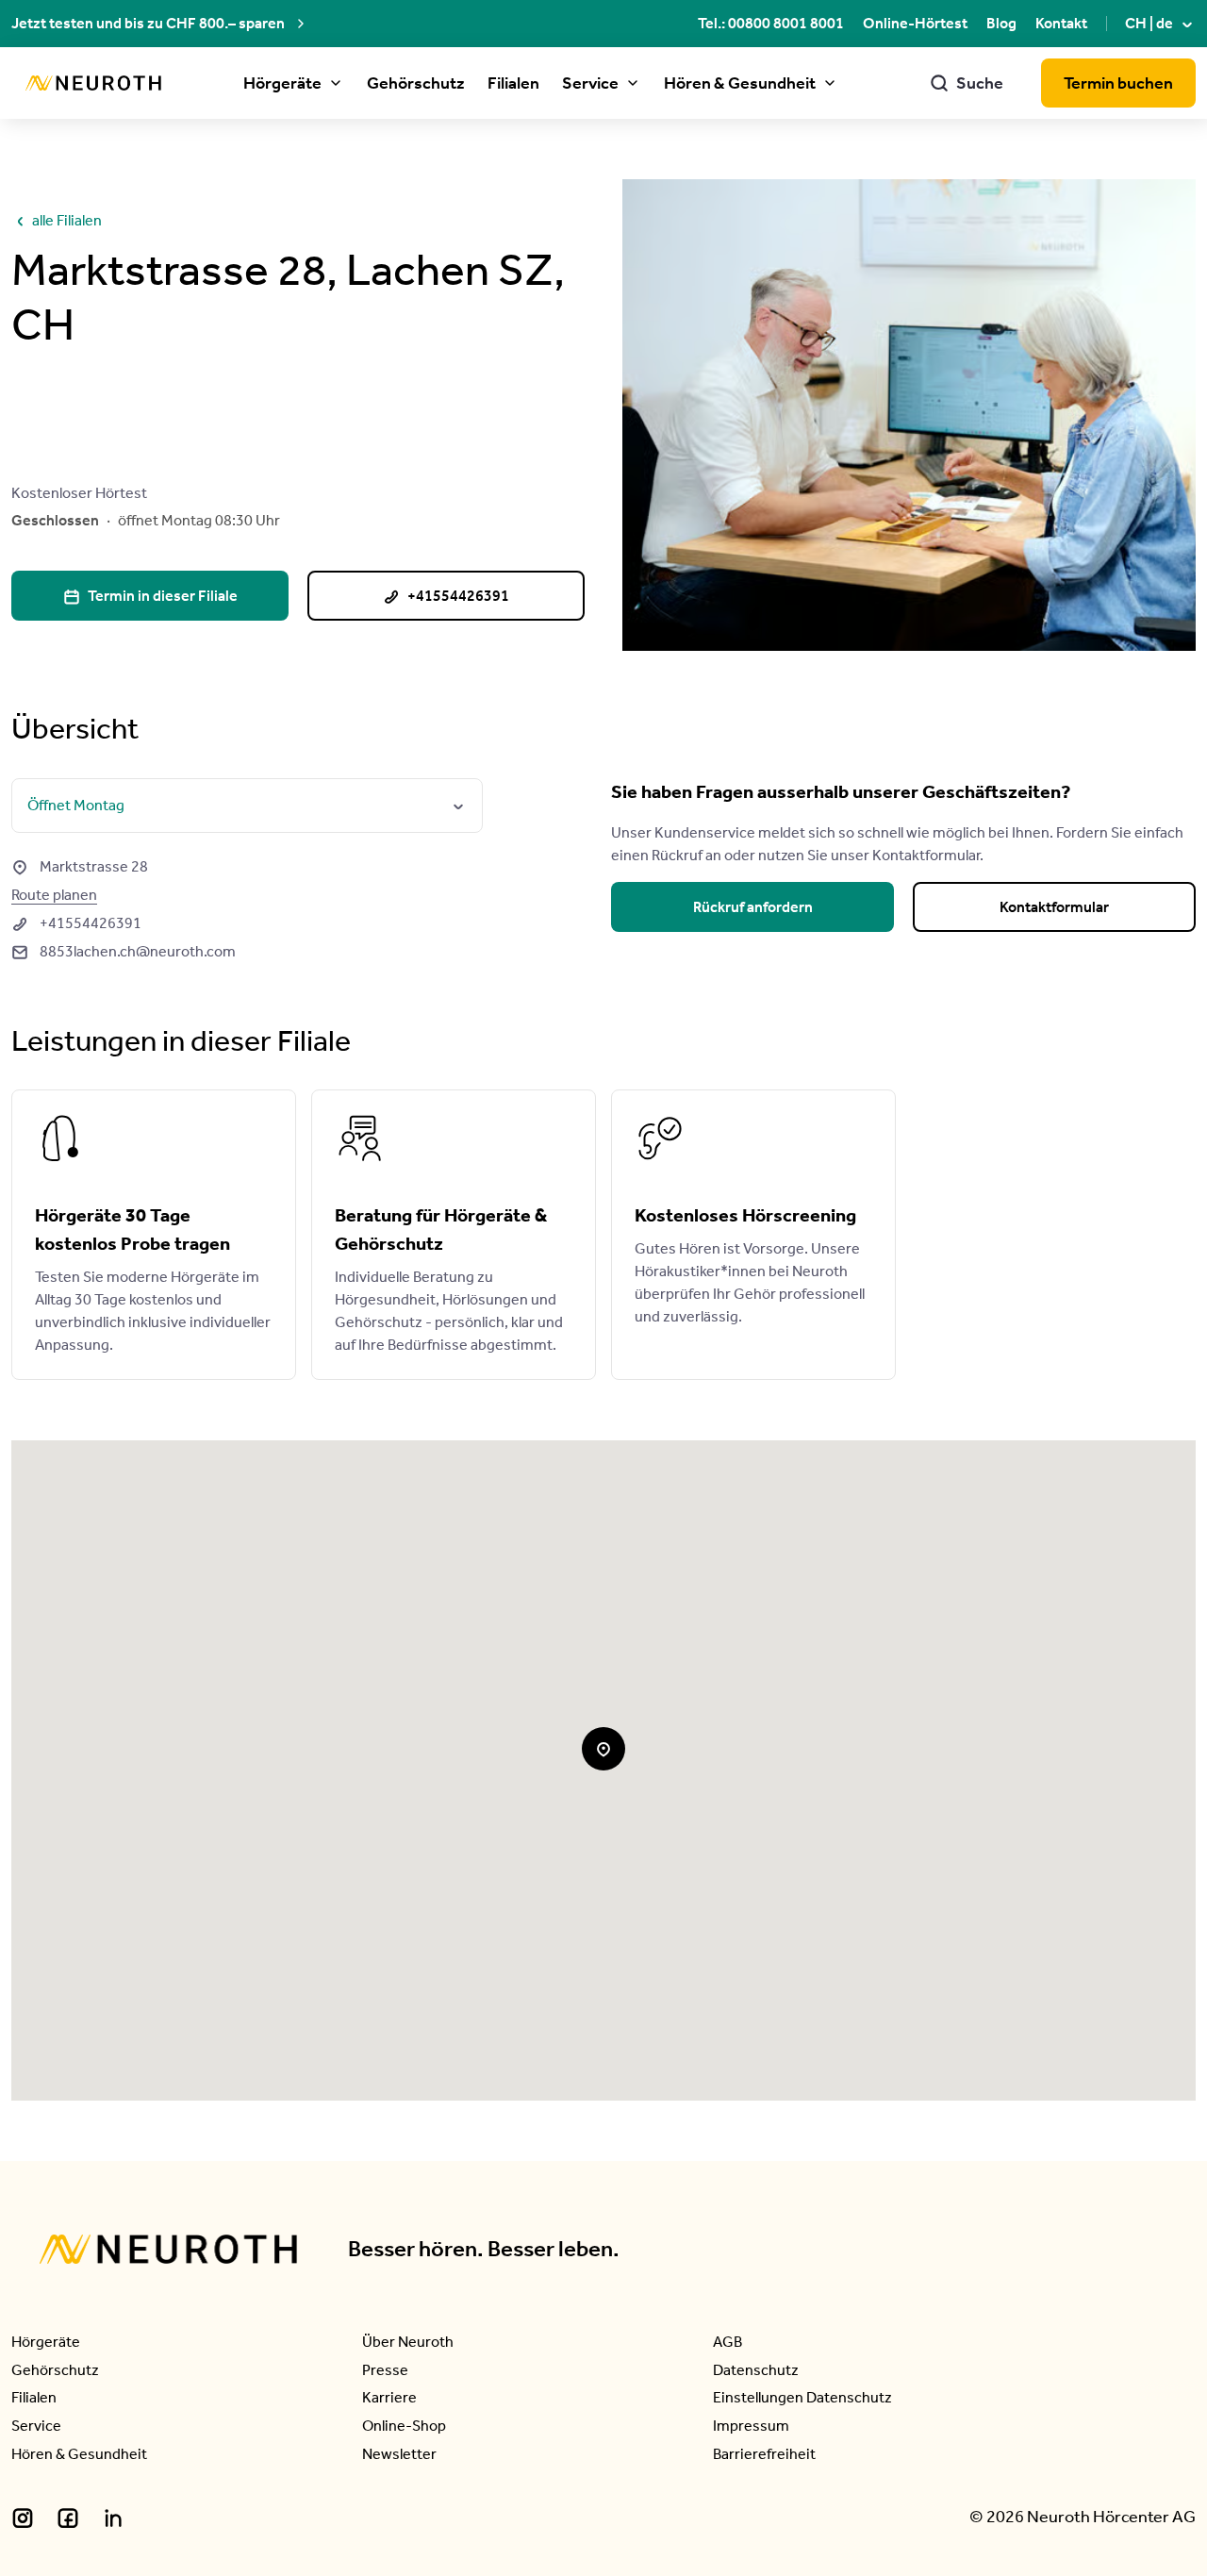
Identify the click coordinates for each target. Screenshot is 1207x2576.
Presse (385, 2370)
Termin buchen (1118, 83)
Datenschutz (756, 2370)
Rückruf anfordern (753, 907)
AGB (728, 2342)
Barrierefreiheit (764, 2454)
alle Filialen (57, 220)
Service (590, 83)
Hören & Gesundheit (740, 83)
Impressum (751, 2426)
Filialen (513, 83)
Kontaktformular (1054, 907)
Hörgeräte (282, 83)
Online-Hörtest (915, 23)
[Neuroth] (93, 83)
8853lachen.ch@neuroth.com (124, 951)
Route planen (54, 895)
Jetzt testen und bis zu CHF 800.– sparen (148, 23)
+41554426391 (76, 923)
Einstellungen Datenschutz (802, 2397)
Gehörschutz (416, 83)
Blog (1001, 23)
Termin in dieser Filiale (150, 596)
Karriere (389, 2397)
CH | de (1160, 23)
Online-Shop (404, 2426)
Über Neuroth (408, 2342)
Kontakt (1061, 23)
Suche (967, 83)
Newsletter (399, 2454)
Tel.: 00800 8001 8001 (771, 23)
